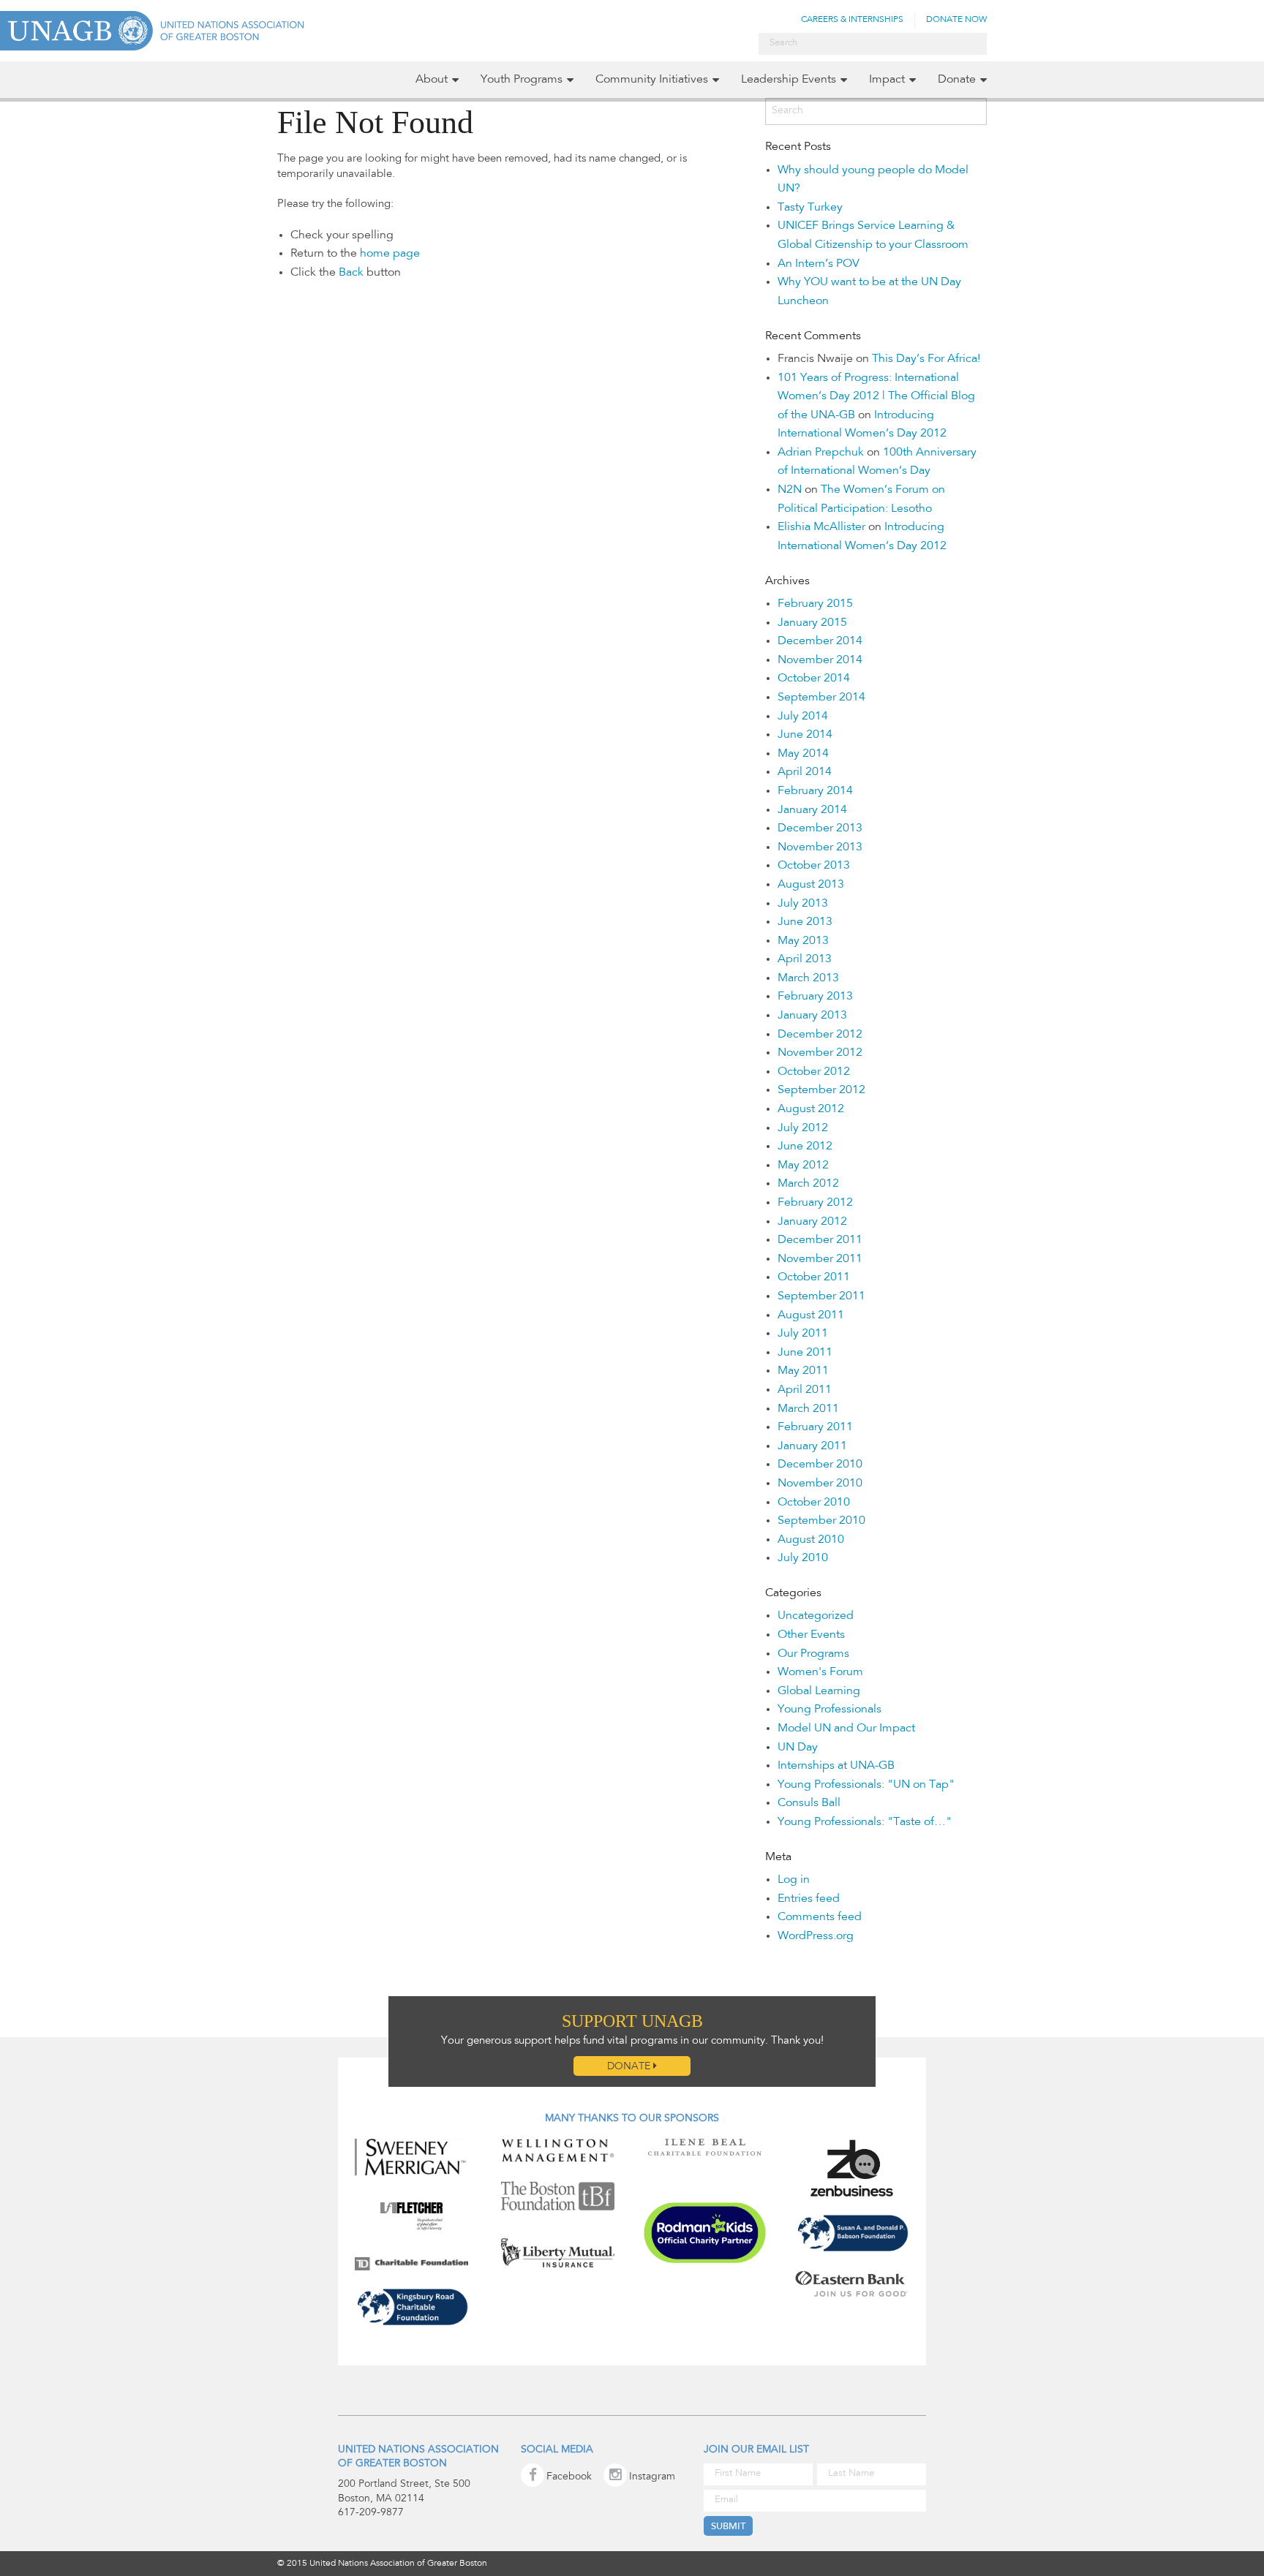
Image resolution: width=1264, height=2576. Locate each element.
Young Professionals (829, 1710)
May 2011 (803, 1371)
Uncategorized (816, 1616)
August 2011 (811, 1315)
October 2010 (814, 1503)
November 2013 (820, 847)
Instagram (652, 2477)
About (432, 80)
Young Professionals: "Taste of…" (865, 1822)
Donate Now (956, 20)
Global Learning (819, 1691)
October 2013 (814, 866)
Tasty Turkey (810, 208)
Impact (887, 80)
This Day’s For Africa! (926, 359)
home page (390, 254)
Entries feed (809, 1899)
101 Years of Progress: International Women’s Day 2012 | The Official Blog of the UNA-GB (876, 397)
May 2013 (803, 941)
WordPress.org (816, 1936)
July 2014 (803, 717)
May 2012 (803, 1166)
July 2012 (803, 1128)
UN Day (798, 1748)
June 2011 (805, 1353)
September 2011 (821, 1296)
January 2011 (812, 1446)
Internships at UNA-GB (836, 1766)
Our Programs (813, 1654)
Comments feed (820, 1917)
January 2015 (812, 623)
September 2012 (821, 1090)
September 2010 (821, 1521)
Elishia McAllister (821, 527)
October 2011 (814, 1277)
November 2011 (820, 1259)
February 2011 (815, 1427)
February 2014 (815, 791)
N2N (790, 490)
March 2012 (808, 1184)
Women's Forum (820, 1672)
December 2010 (820, 1465)
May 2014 (803, 754)
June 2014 (805, 735)
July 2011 (803, 1334)
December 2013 (820, 828)
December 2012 (820, 1035)
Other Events (811, 1635)
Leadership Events (789, 80)
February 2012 (815, 1203)
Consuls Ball (809, 1803)
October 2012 (814, 1072)
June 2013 (805, 922)
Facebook (569, 2477)
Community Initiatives (652, 80)
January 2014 (812, 810)
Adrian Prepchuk (821, 453)
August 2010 (811, 1540)
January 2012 (812, 1222)
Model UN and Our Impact (846, 1729)
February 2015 (815, 604)
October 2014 (814, 679)
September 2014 (821, 698)
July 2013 (803, 904)
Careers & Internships (852, 20)
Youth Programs (522, 80)
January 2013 (812, 1016)
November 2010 (820, 1484)
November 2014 (820, 660)
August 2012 (811, 1109)
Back (351, 273)
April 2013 (805, 959)
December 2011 (820, 1240)
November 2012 (820, 1053)
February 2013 (815, 997)
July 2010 (803, 1558)
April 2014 (805, 772)
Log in (794, 1880)
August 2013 (811, 885)
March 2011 (808, 1409)
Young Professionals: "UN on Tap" (866, 1785)
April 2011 (805, 1390)
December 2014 (820, 641)
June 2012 (805, 1147)
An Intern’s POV (819, 264)
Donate (957, 80)
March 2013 (808, 978)
